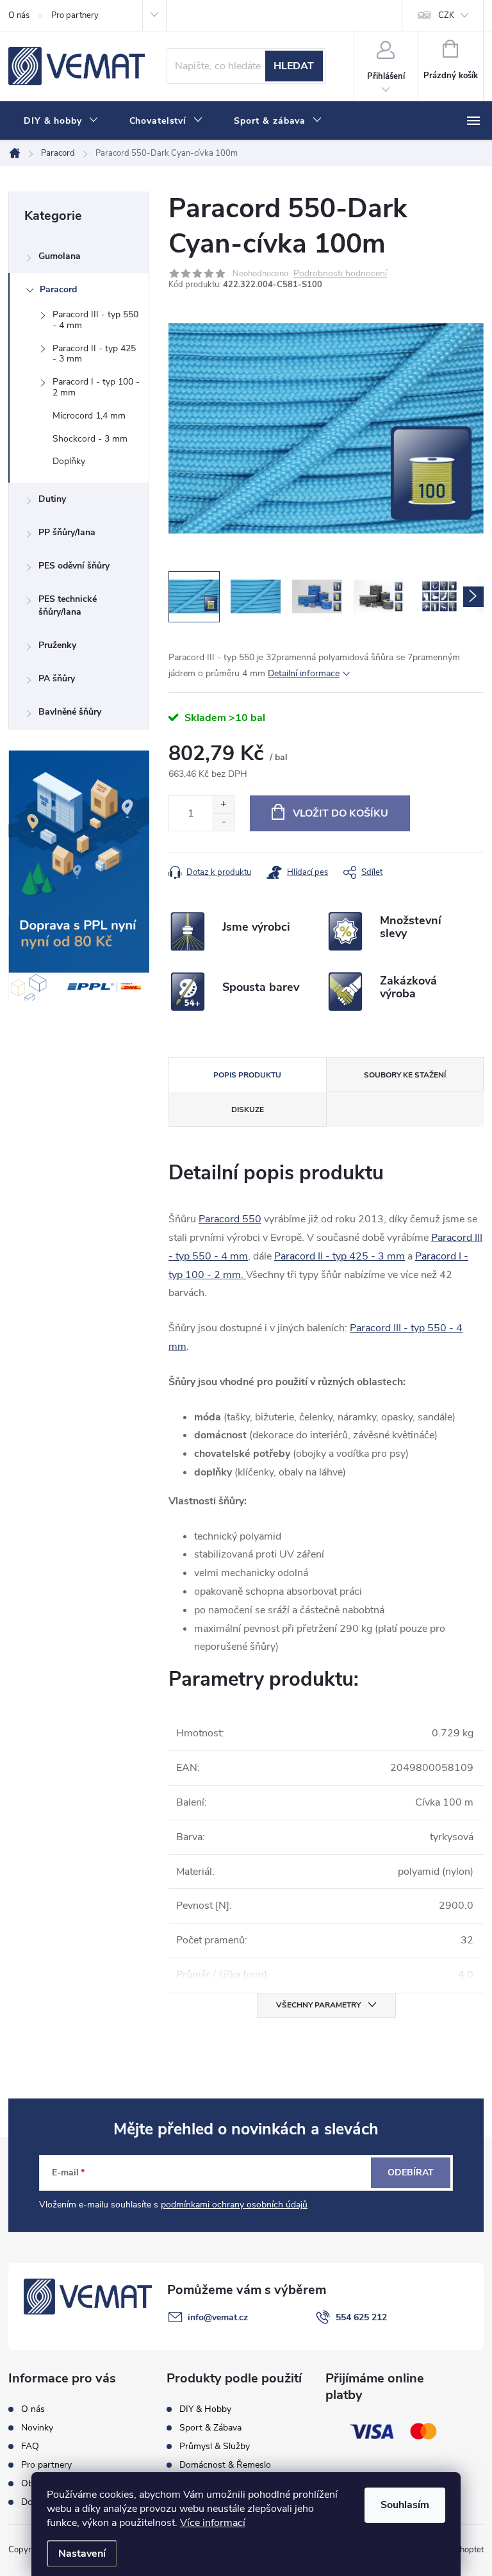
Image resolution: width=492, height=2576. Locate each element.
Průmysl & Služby (215, 2447)
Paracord (58, 289)
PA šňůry (57, 678)
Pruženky (57, 645)
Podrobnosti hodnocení (340, 274)
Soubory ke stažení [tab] (405, 1075)
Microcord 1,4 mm (89, 416)
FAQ (30, 2447)
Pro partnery (75, 15)
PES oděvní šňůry (74, 566)
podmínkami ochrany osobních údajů (234, 2205)
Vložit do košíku (340, 813)
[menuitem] (61, 121)
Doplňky (69, 461)
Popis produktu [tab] (247, 1075)
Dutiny (52, 499)
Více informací (213, 2523)
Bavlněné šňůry (70, 712)
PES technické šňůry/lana (68, 605)
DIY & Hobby (205, 2409)
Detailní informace (304, 673)
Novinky (37, 2428)
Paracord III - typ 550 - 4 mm (95, 320)
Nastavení (82, 2554)
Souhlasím (405, 2505)
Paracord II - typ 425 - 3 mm (94, 354)
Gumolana (60, 256)
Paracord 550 (230, 1219)
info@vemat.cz (218, 2317)
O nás (19, 15)
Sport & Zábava (210, 2428)
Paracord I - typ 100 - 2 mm (96, 387)
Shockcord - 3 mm (90, 439)
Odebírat (411, 2173)
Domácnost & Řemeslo (225, 2465)
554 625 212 (361, 2317)
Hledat (294, 66)
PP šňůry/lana (67, 532)
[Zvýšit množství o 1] (223, 805)
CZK (446, 15)
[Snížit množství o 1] (223, 822)
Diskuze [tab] (248, 1109)
